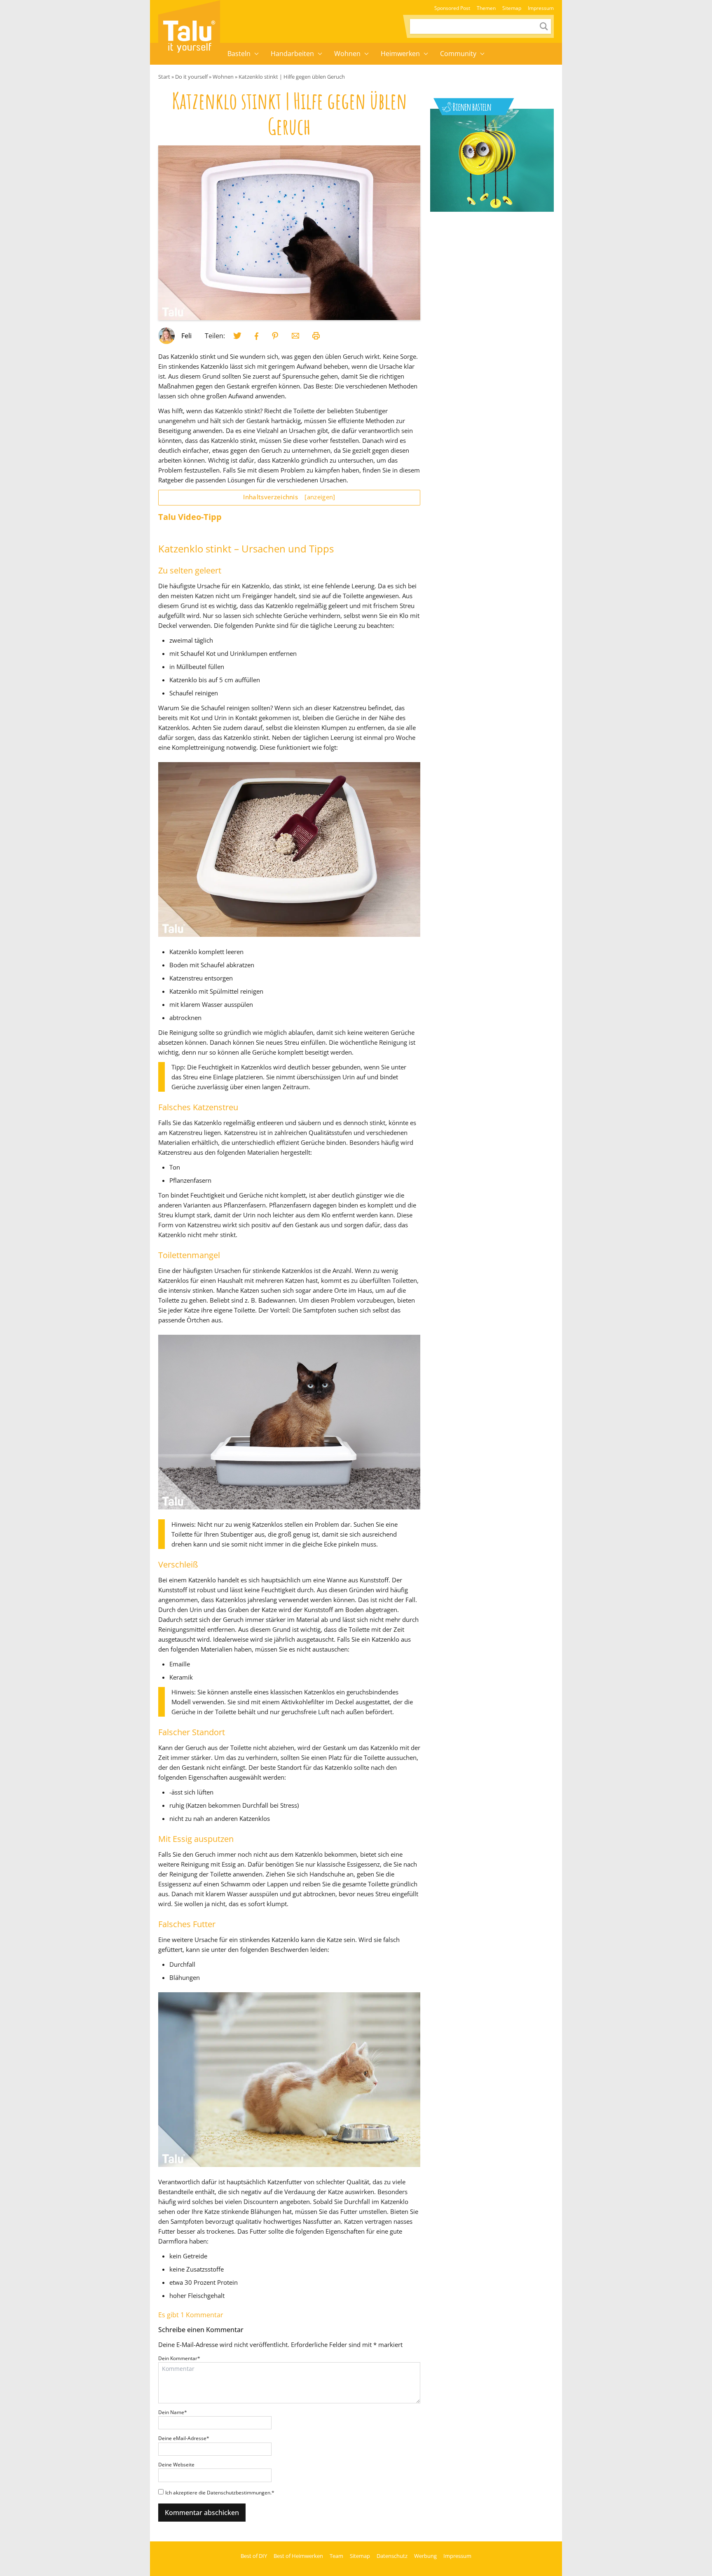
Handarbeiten (292, 54)
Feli (186, 336)
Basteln (239, 54)
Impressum (541, 8)
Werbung (425, 2556)
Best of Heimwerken (298, 2556)
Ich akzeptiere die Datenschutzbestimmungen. (220, 2493)
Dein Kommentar (179, 2358)
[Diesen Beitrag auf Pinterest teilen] (237, 336)
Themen (486, 8)
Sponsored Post (452, 8)
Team (336, 2556)
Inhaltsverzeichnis (289, 497)
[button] (257, 54)
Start (164, 77)
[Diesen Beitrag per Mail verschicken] (295, 336)
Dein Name (173, 2412)
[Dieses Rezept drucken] (316, 336)
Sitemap (512, 8)
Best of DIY (254, 2556)
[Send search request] (544, 26)
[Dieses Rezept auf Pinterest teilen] (275, 336)
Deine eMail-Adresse (184, 2438)
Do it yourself (191, 77)
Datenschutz (392, 2556)
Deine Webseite (176, 2465)
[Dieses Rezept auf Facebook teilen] (257, 336)
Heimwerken (400, 54)
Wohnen (347, 54)
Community (458, 54)
